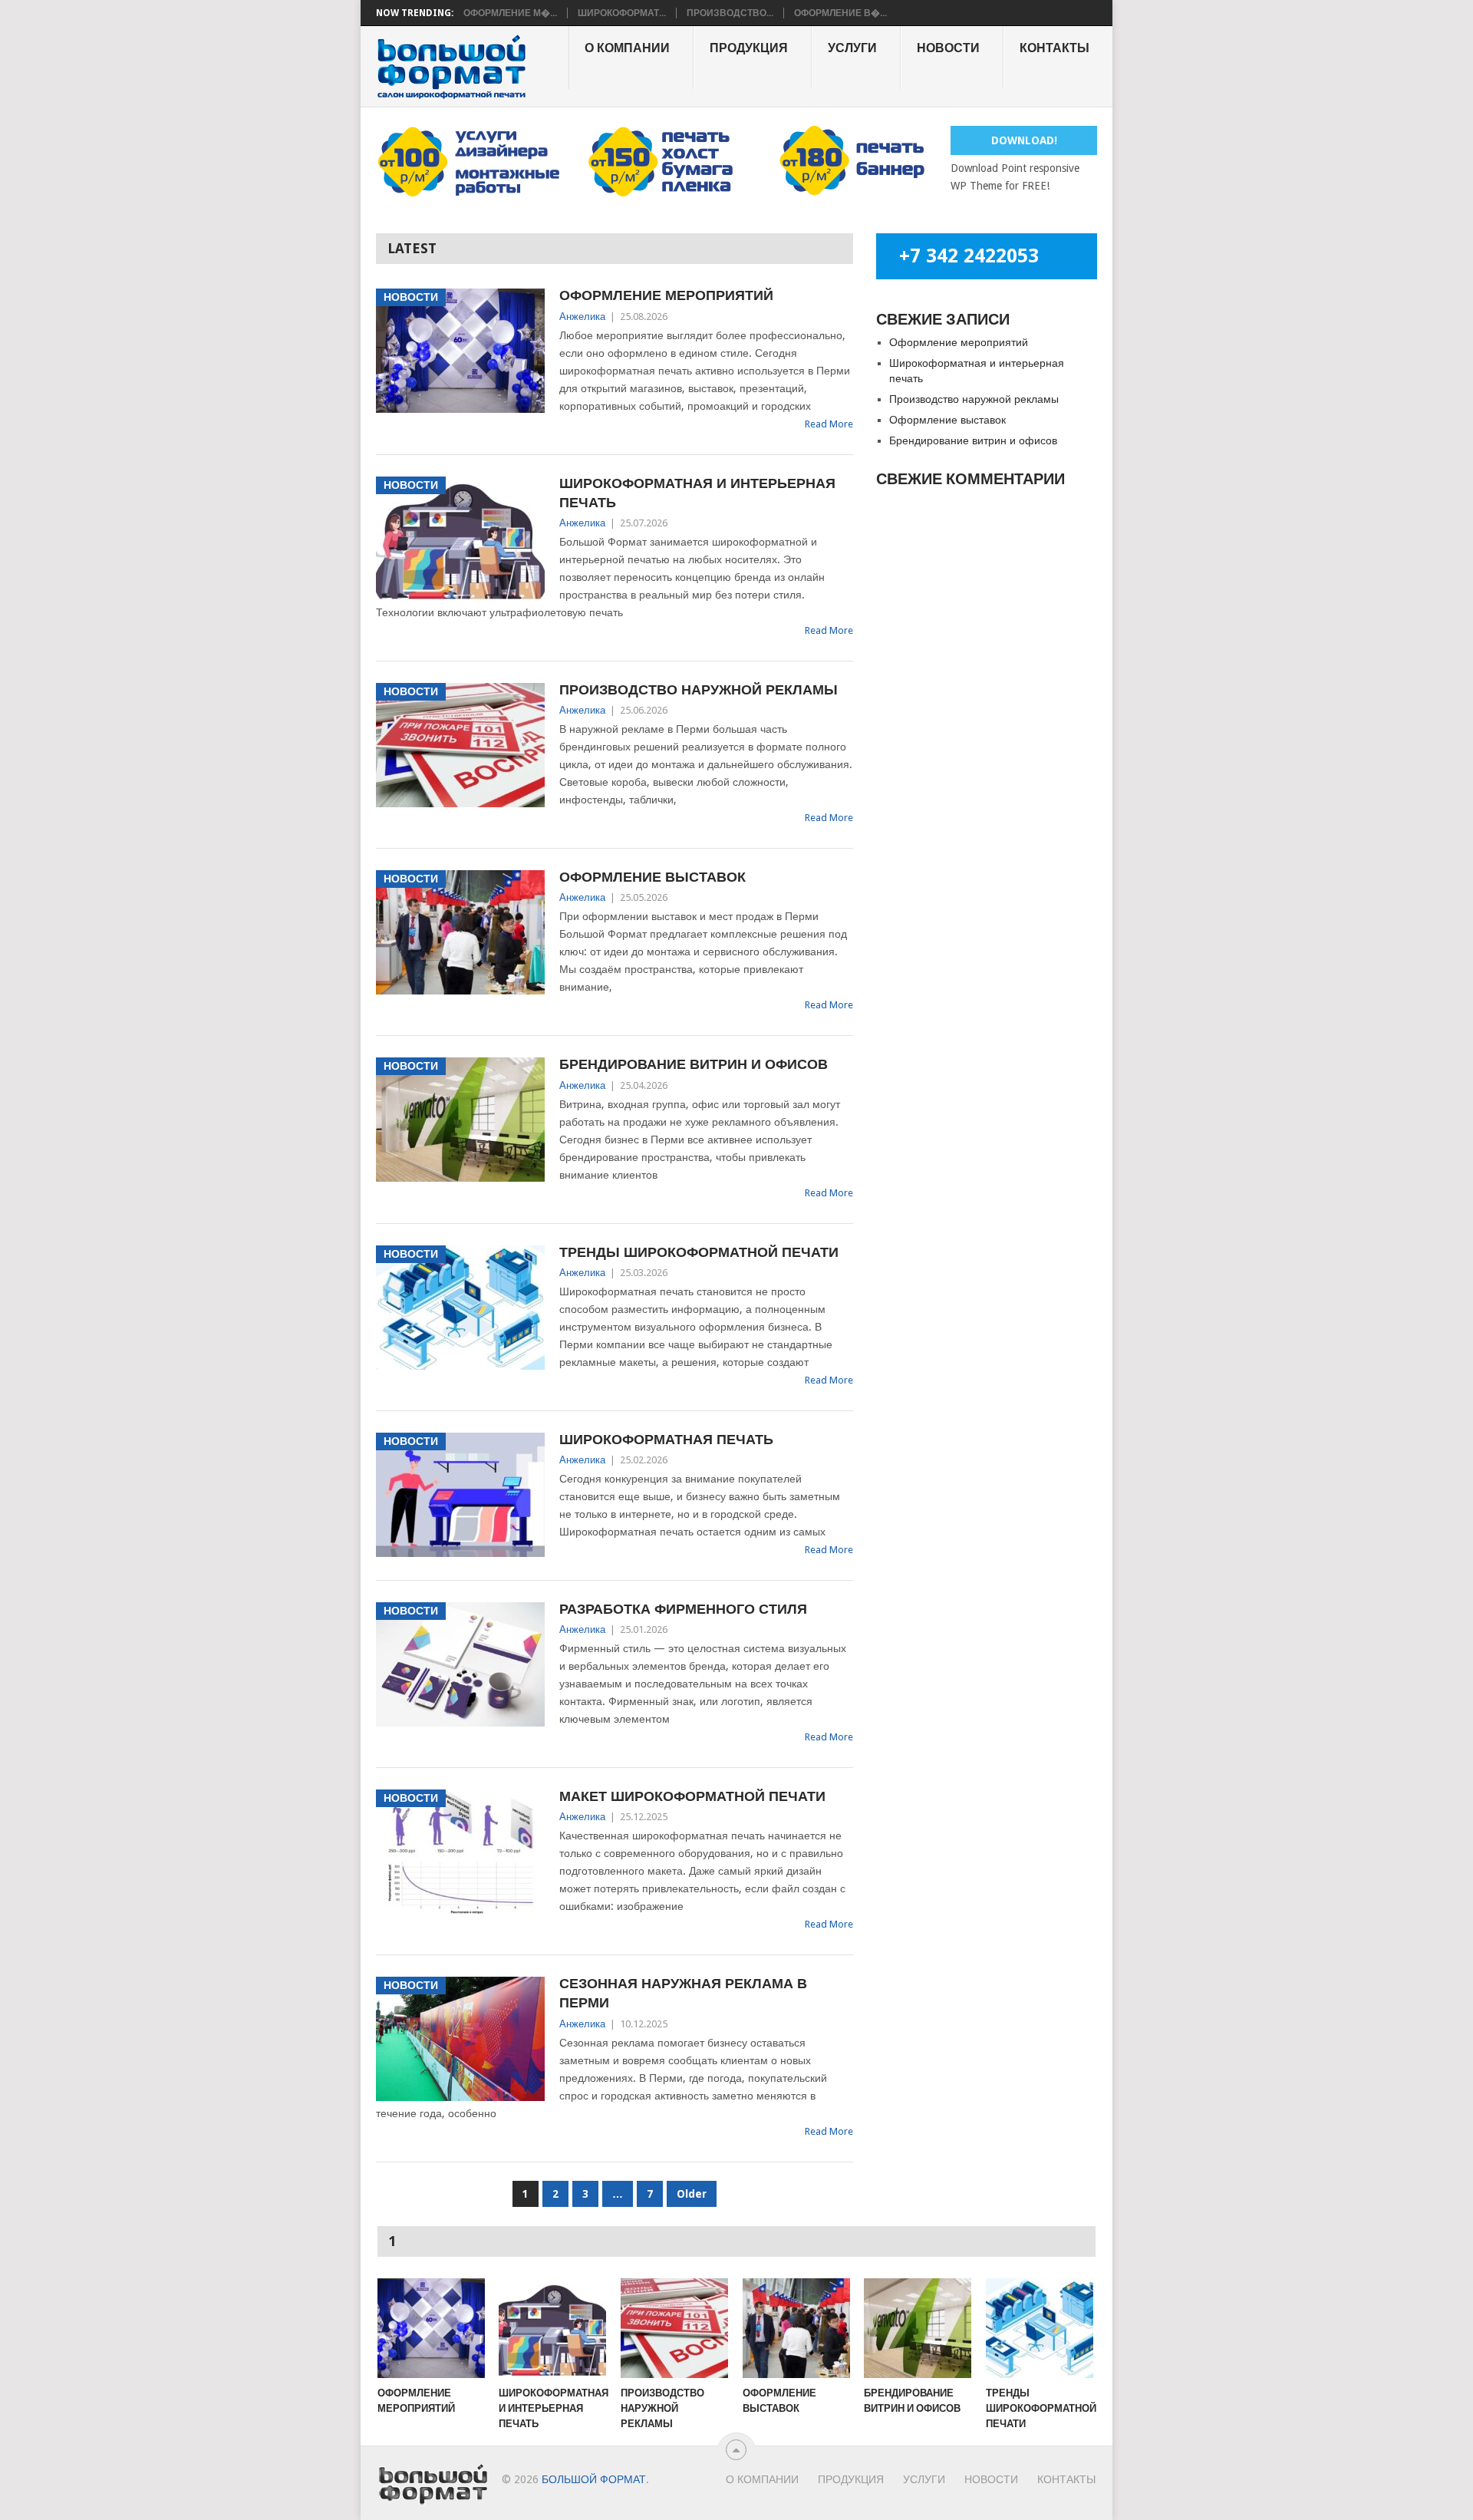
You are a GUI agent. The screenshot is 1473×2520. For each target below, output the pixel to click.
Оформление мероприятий (666, 295)
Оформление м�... (510, 13)
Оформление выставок (652, 877)
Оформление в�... (840, 13)
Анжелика (582, 317)
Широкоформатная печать (666, 1439)
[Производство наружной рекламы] (674, 2328)
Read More (829, 424)
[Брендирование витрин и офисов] (918, 2328)
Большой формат (594, 2479)
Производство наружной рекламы (699, 689)
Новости (948, 48)
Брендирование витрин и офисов (694, 1064)
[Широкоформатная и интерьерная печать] (552, 2328)
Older (692, 2194)
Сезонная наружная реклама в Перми (683, 1993)
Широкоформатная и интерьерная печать (697, 493)
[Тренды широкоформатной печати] (1040, 2328)
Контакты (1054, 48)
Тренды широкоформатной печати (699, 1252)
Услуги (852, 48)
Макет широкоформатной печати (692, 1796)
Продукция (749, 48)
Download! (1024, 140)
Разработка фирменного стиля (683, 1609)
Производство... (730, 13)
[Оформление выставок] (796, 2328)
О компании (627, 48)
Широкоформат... (622, 13)
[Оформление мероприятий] (431, 2328)
